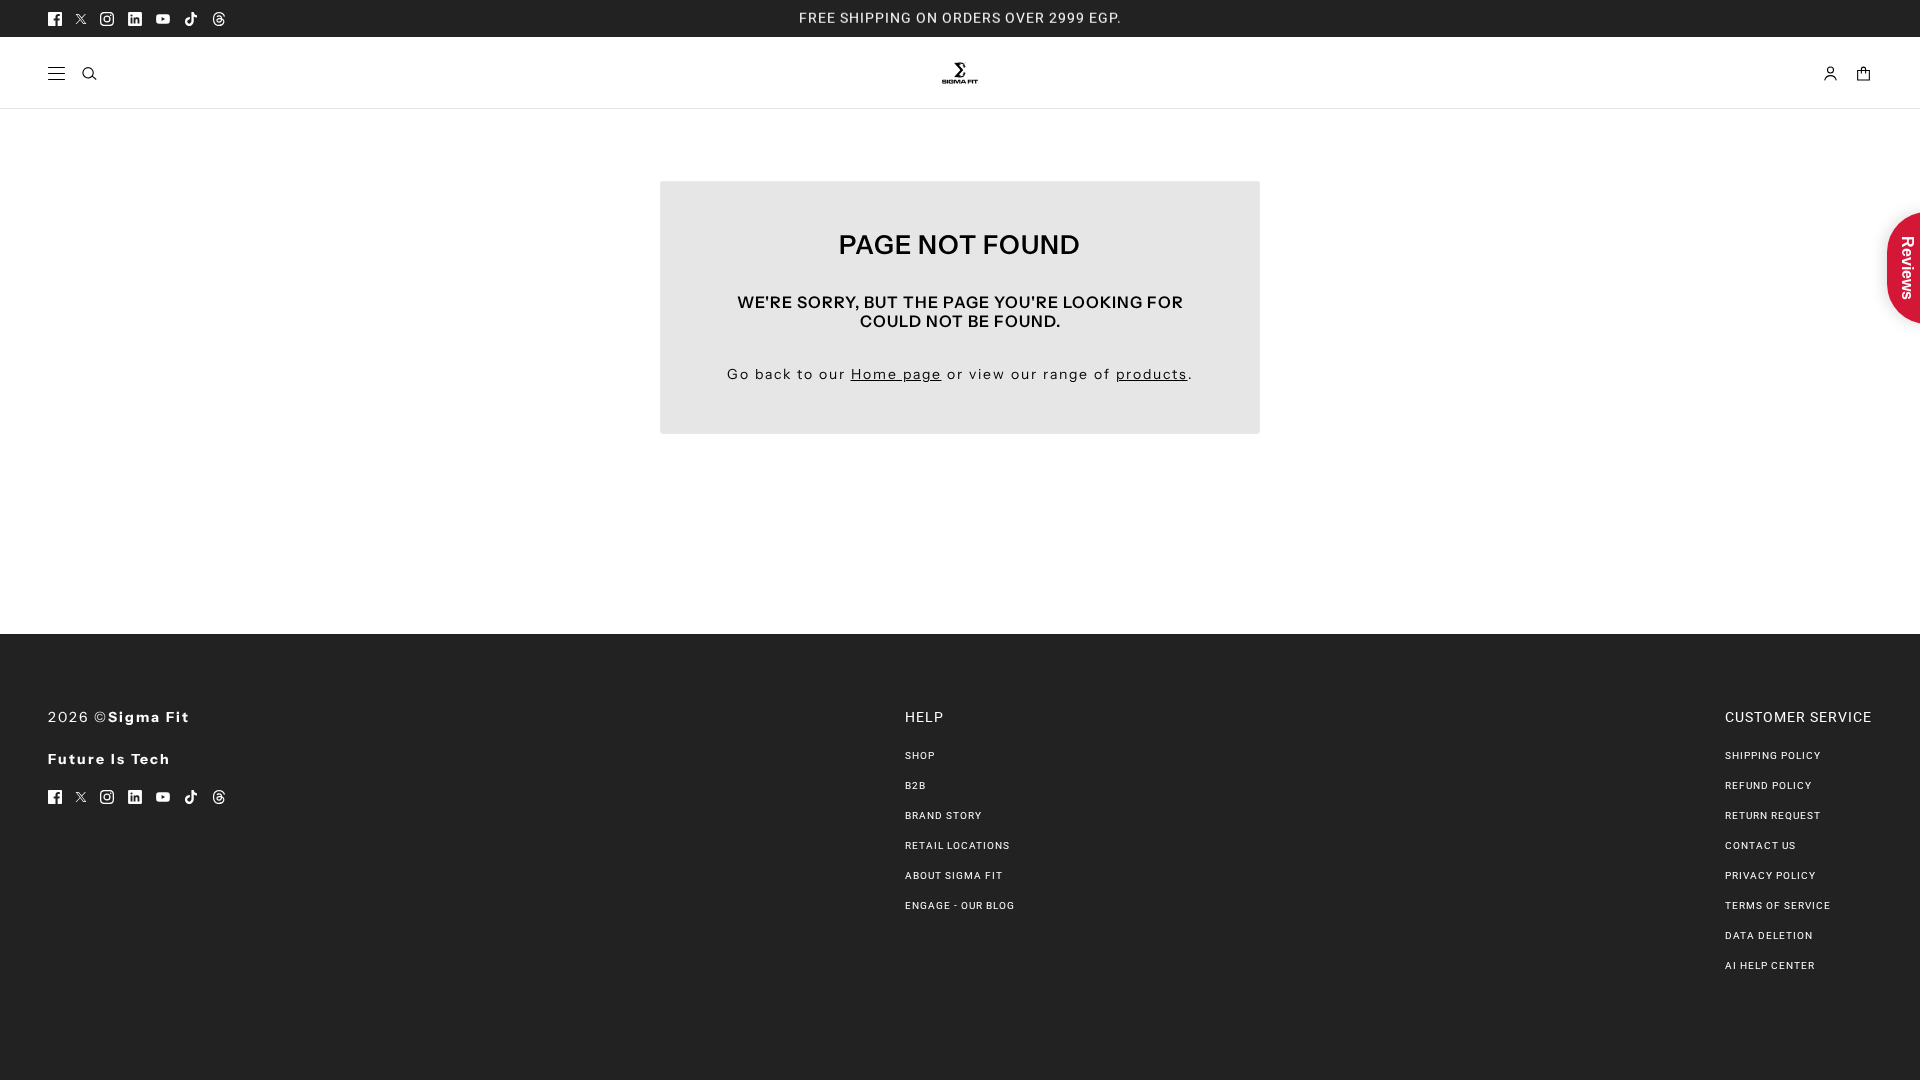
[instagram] (107, 18)
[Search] (89, 73)
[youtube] (163, 18)
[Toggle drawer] (56, 73)
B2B (915, 785)
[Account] (1830, 73)
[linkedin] (135, 18)
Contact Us (1760, 845)
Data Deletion (1769, 935)
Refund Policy (1768, 785)
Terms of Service (1778, 905)
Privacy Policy (1770, 875)
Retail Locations (957, 845)
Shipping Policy (1773, 755)
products (1152, 374)
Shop (920, 755)
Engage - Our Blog (960, 905)
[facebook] (55, 18)
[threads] (219, 18)
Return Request (1773, 815)
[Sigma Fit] (960, 73)
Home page (896, 374)
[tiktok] (191, 18)
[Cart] (1863, 73)
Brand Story (943, 815)
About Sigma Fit (954, 875)
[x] (81, 18)
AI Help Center (1770, 965)
